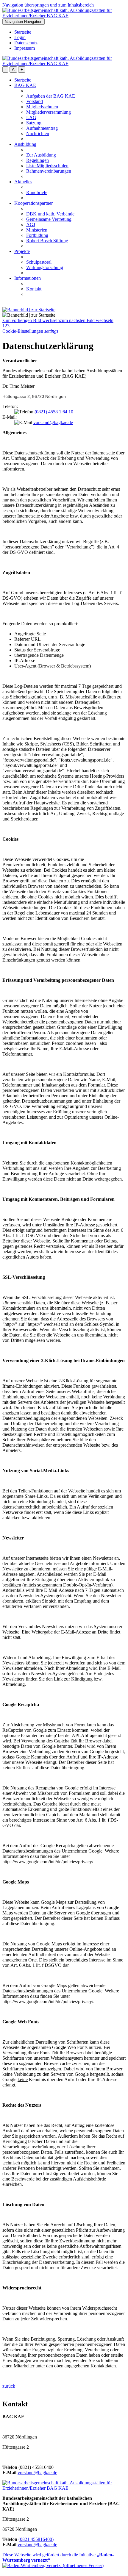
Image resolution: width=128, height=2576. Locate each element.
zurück (9, 2386)
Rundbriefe (37, 192)
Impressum (25, 48)
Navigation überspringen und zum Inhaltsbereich (48, 5)
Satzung (34, 123)
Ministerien (37, 230)
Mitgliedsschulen (42, 107)
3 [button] (8, 326)
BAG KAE (25, 85)
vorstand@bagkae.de (53, 422)
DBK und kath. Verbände (50, 214)
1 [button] (4, 326)
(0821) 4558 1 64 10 (54, 412)
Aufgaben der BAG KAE (51, 96)
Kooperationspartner (33, 203)
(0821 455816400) (36, 2539)
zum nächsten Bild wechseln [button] (87, 320)
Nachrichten (38, 133)
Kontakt (34, 289)
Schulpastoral (39, 262)
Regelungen (38, 160)
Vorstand (35, 101)
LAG (31, 117)
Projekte (22, 251)
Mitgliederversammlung (49, 112)
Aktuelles (23, 182)
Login (20, 37)
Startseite (23, 32)
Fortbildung (37, 235)
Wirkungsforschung (45, 267)
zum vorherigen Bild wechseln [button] (31, 320)
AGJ (31, 225)
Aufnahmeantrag (42, 128)
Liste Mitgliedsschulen (47, 166)
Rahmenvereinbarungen (49, 171)
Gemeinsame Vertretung (49, 219)
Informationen (28, 278)
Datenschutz (26, 43)
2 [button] (6, 326)
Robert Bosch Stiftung (47, 241)
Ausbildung (25, 144)
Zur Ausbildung (41, 155)
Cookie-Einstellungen (30, 331)
